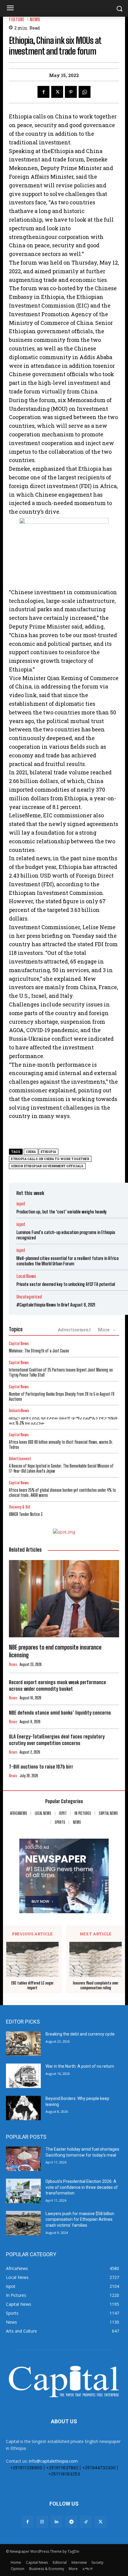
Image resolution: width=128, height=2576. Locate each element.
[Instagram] (42, 2522)
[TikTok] (86, 2522)
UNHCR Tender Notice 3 (26, 1514)
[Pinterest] (71, 92)
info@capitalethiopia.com (53, 2461)
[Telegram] (71, 2522)
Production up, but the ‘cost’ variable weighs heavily (61, 1212)
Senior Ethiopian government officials (47, 1166)
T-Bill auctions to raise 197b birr (41, 1767)
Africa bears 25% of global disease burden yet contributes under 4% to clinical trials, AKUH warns (62, 1493)
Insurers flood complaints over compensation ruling (96, 1986)
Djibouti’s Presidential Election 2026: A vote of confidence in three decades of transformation (82, 2187)
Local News (26, 1276)
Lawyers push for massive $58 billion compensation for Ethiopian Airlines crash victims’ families (80, 2219)
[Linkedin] (57, 2522)
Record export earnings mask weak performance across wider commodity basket (57, 1685)
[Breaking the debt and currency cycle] (23, 2044)
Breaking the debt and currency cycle (80, 2034)
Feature (17, 20)
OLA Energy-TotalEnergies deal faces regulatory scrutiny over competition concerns (57, 1740)
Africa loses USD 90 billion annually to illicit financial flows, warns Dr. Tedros (61, 1445)
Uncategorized (29, 1297)
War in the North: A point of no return (80, 2066)
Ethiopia (49, 1152)
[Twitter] (57, 92)
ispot (21, 1204)
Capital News (19, 1344)
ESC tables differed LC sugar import (32, 1986)
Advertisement (74, 1329)
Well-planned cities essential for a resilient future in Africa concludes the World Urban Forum (67, 1261)
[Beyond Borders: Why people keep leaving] (23, 2108)
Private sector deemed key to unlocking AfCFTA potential (66, 1284)
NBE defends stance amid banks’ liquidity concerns (60, 1713)
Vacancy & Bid (19, 1507)
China (31, 1152)
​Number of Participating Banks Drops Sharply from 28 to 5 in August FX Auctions (62, 1397)
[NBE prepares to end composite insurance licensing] (64, 1599)
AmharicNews (19, 1411)
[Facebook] (43, 92)
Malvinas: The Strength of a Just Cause (39, 1351)
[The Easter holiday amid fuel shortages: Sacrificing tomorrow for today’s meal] (23, 2159)
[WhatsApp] (85, 92)
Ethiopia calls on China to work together (50, 1159)
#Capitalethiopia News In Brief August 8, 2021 (56, 1305)
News (35, 20)
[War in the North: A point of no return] (23, 2076)
